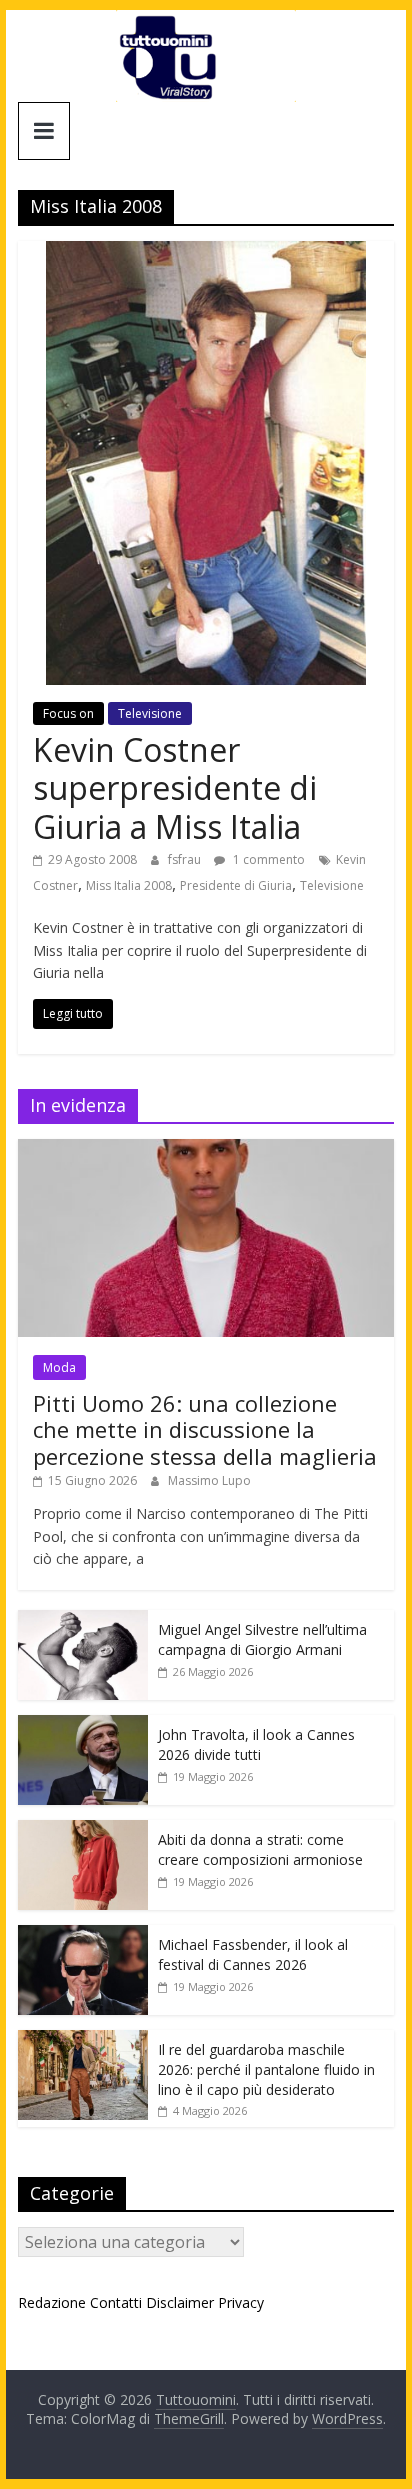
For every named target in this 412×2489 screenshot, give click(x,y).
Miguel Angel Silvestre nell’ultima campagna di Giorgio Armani (262, 1639)
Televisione (150, 713)
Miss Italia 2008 (129, 885)
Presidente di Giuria (236, 885)
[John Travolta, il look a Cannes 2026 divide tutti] (83, 1725)
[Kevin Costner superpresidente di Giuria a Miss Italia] (206, 253)
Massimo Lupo (209, 1480)
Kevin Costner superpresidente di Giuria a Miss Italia (175, 788)
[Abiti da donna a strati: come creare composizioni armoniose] (83, 1830)
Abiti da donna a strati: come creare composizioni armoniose (260, 1849)
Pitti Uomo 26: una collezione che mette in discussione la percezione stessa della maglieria (205, 1429)
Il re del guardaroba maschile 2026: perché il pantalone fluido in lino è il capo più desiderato (266, 2069)
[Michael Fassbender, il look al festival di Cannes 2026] (83, 1935)
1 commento (267, 859)
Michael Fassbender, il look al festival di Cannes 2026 (253, 1954)
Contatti (116, 2302)
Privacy (241, 2302)
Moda (59, 1367)
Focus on (68, 713)
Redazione (52, 2302)
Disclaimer (180, 2302)
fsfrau (186, 859)
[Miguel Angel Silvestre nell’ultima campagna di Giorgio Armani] (83, 1620)
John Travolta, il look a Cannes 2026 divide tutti (256, 1744)
